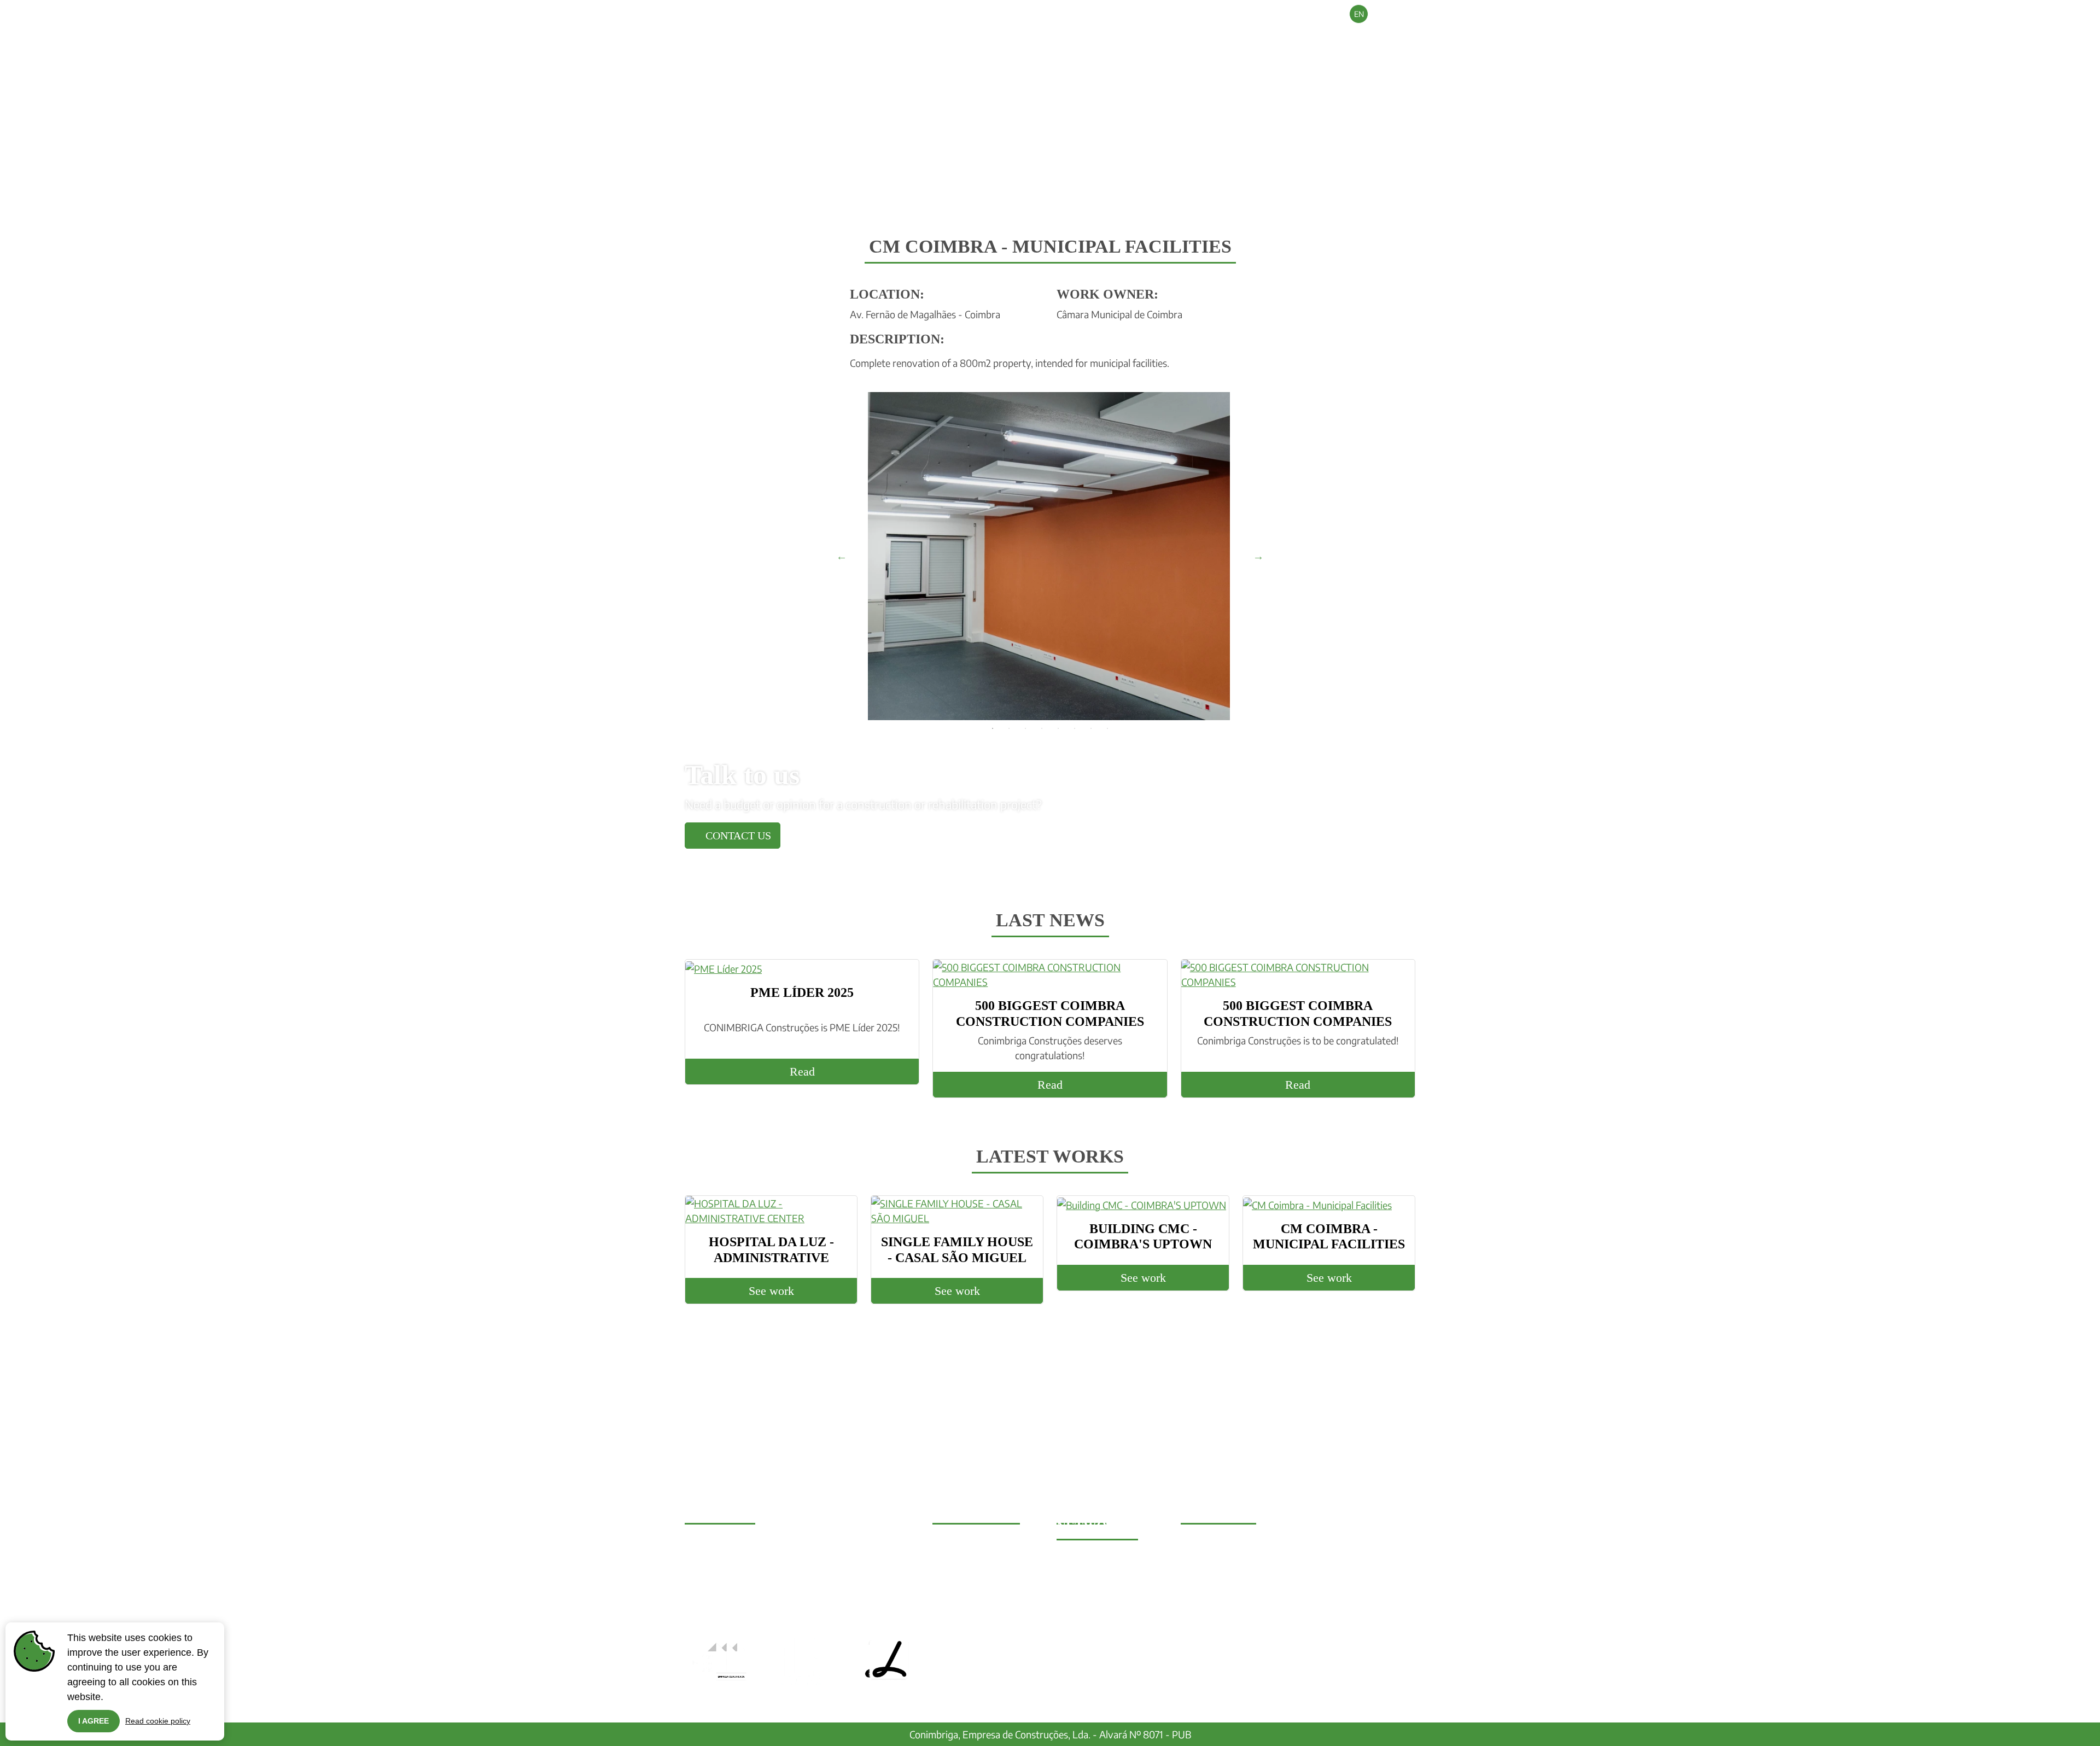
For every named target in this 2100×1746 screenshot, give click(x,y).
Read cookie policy (158, 1721)
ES (1406, 14)
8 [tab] (1107, 728)
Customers (1264, 38)
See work (771, 1291)
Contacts (1386, 38)
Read (802, 1071)
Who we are (1153, 38)
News (1210, 38)
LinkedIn (1084, 1587)
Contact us (737, 836)
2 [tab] (1009, 728)
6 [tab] (1075, 728)
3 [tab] (1025, 728)
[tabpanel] (1050, 556)
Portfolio (1328, 38)
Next (1258, 556)
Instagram (1087, 1572)
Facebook (1086, 1557)
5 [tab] (1058, 728)
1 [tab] (993, 728)
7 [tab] (1091, 728)
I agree (94, 1721)
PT (1382, 14)
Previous (842, 556)
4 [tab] (1042, 728)
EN (1359, 14)
